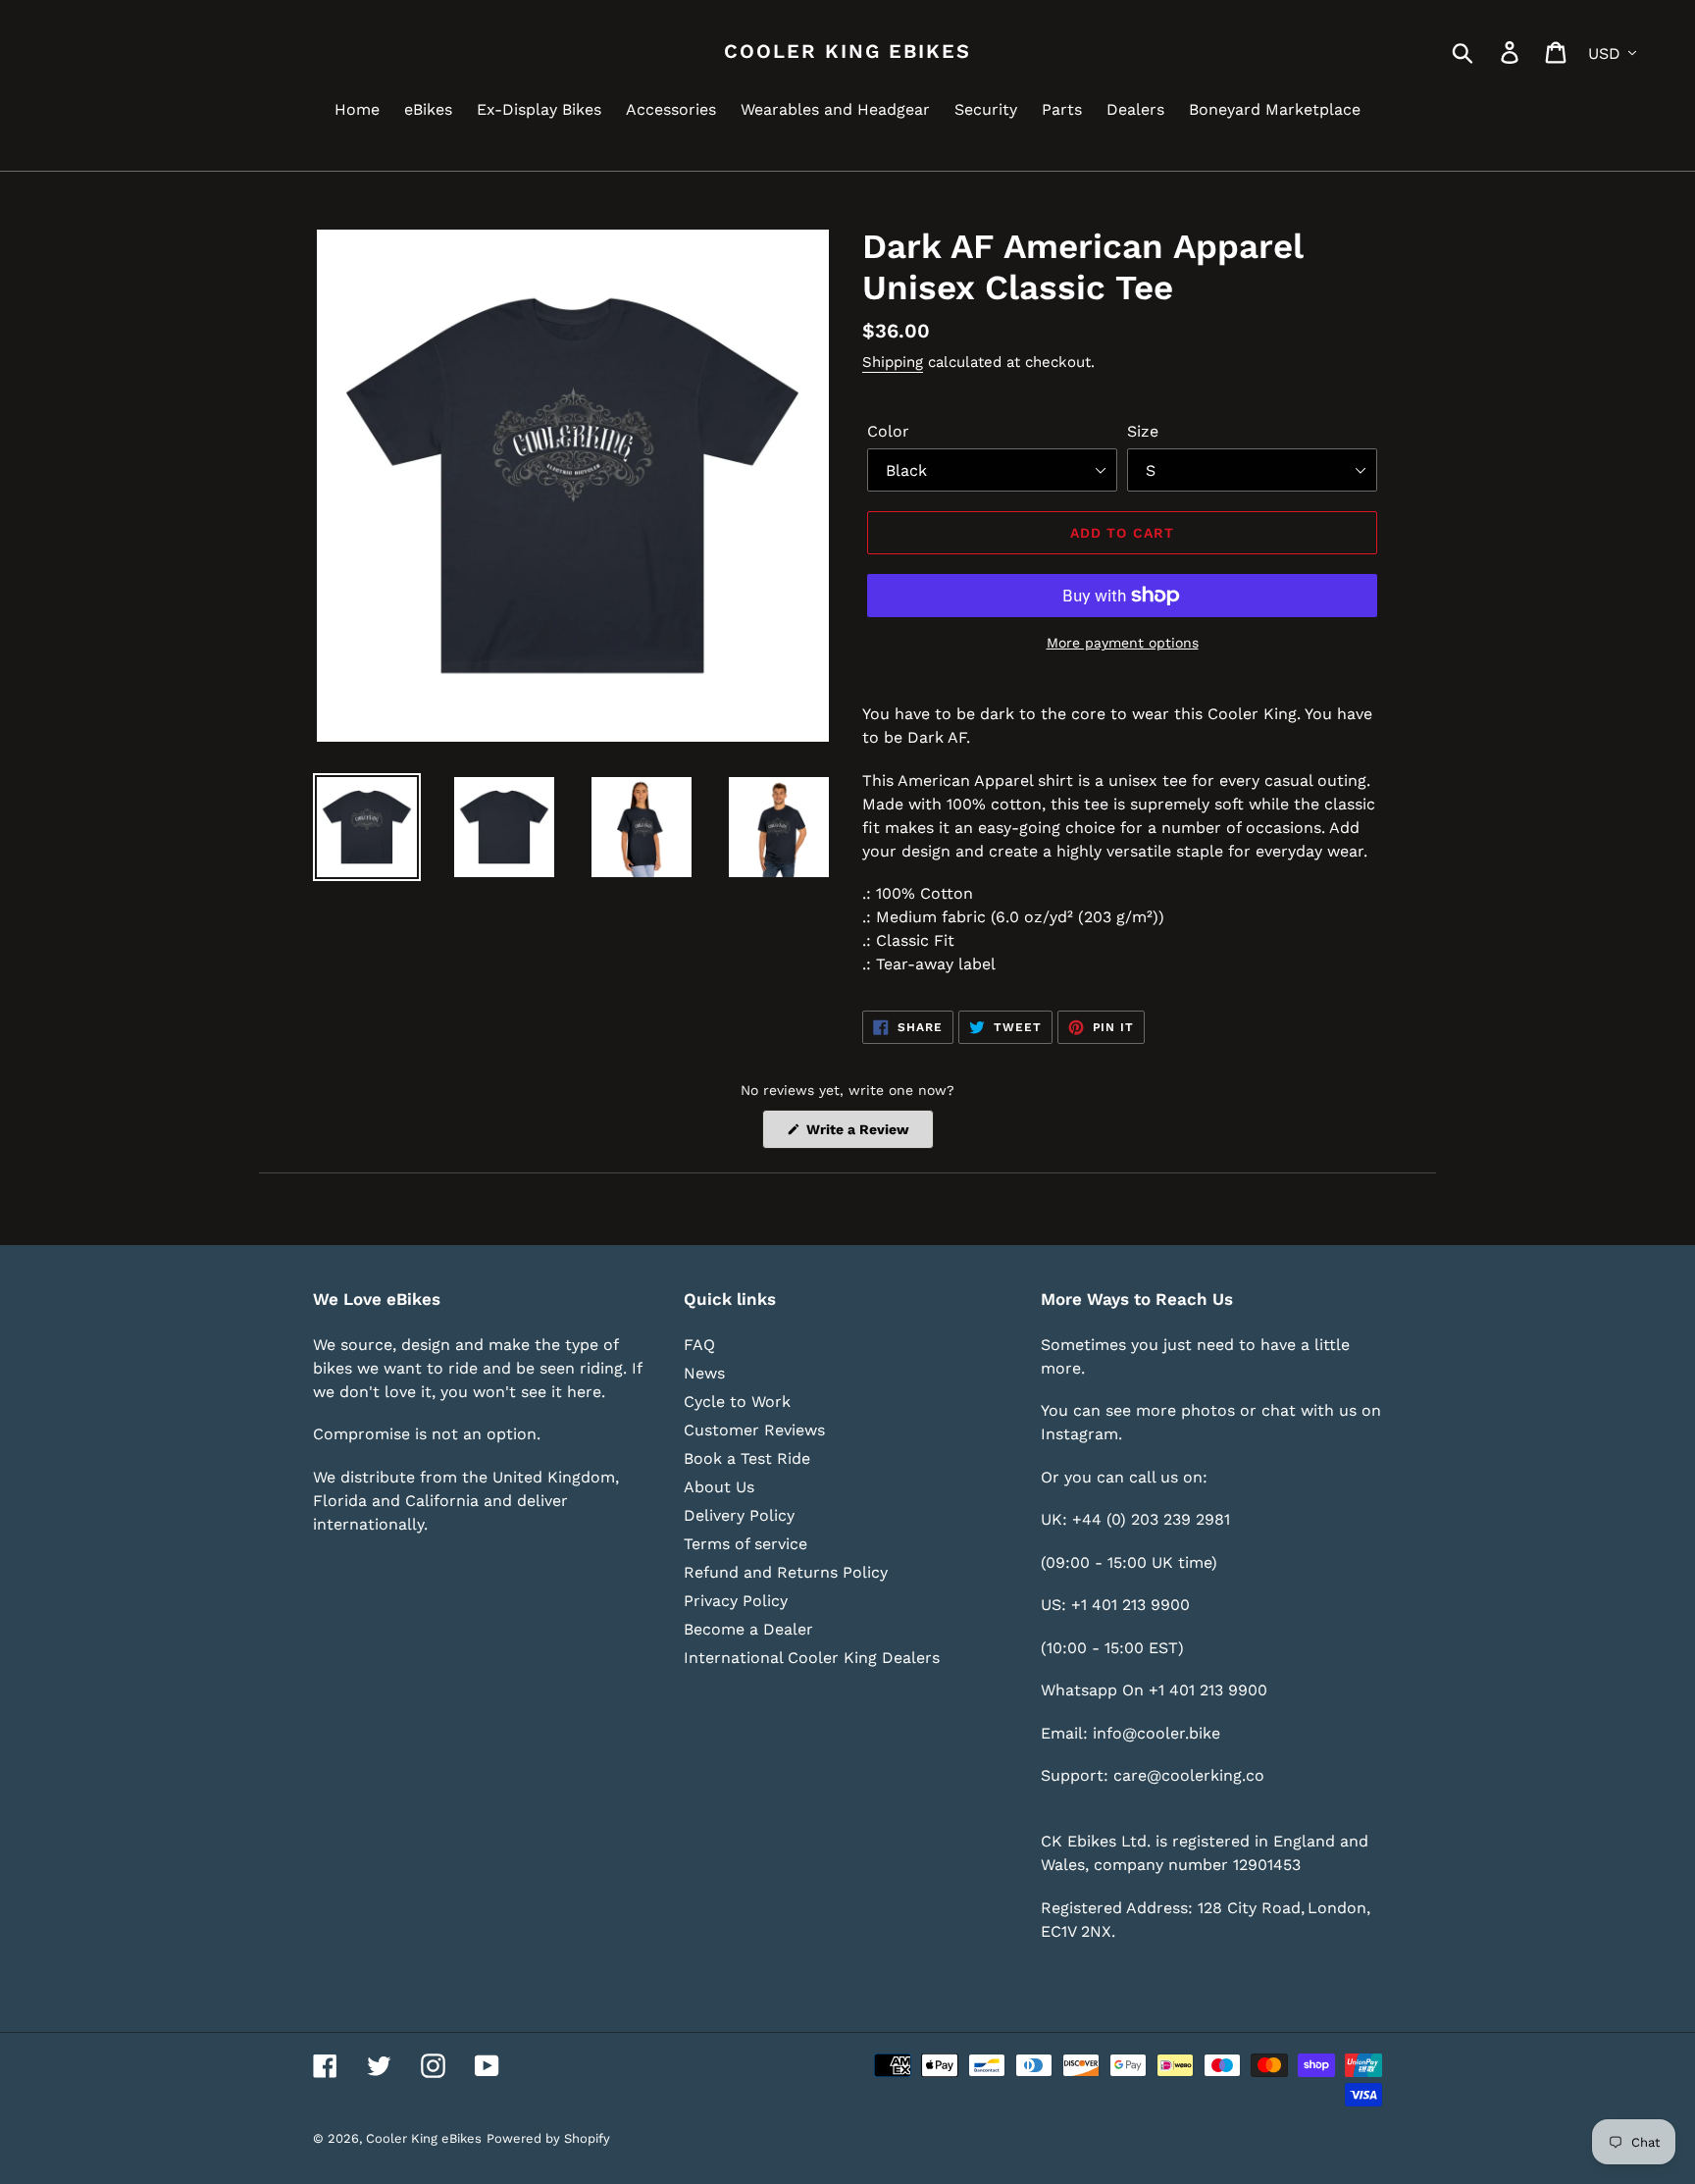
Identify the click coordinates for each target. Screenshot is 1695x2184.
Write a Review (868, 1135)
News (704, 1373)
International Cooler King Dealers (812, 1658)
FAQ (699, 1345)
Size (1143, 431)
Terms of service (745, 1544)
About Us (719, 1487)
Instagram (1079, 1434)
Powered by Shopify (548, 2138)
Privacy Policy (736, 1601)
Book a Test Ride (747, 1458)
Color (888, 431)
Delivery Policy (739, 1515)
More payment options (1123, 643)
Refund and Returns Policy (786, 1572)
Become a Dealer (748, 1629)
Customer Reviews (754, 1430)
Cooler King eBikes (847, 51)
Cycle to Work (737, 1402)
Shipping (893, 362)
